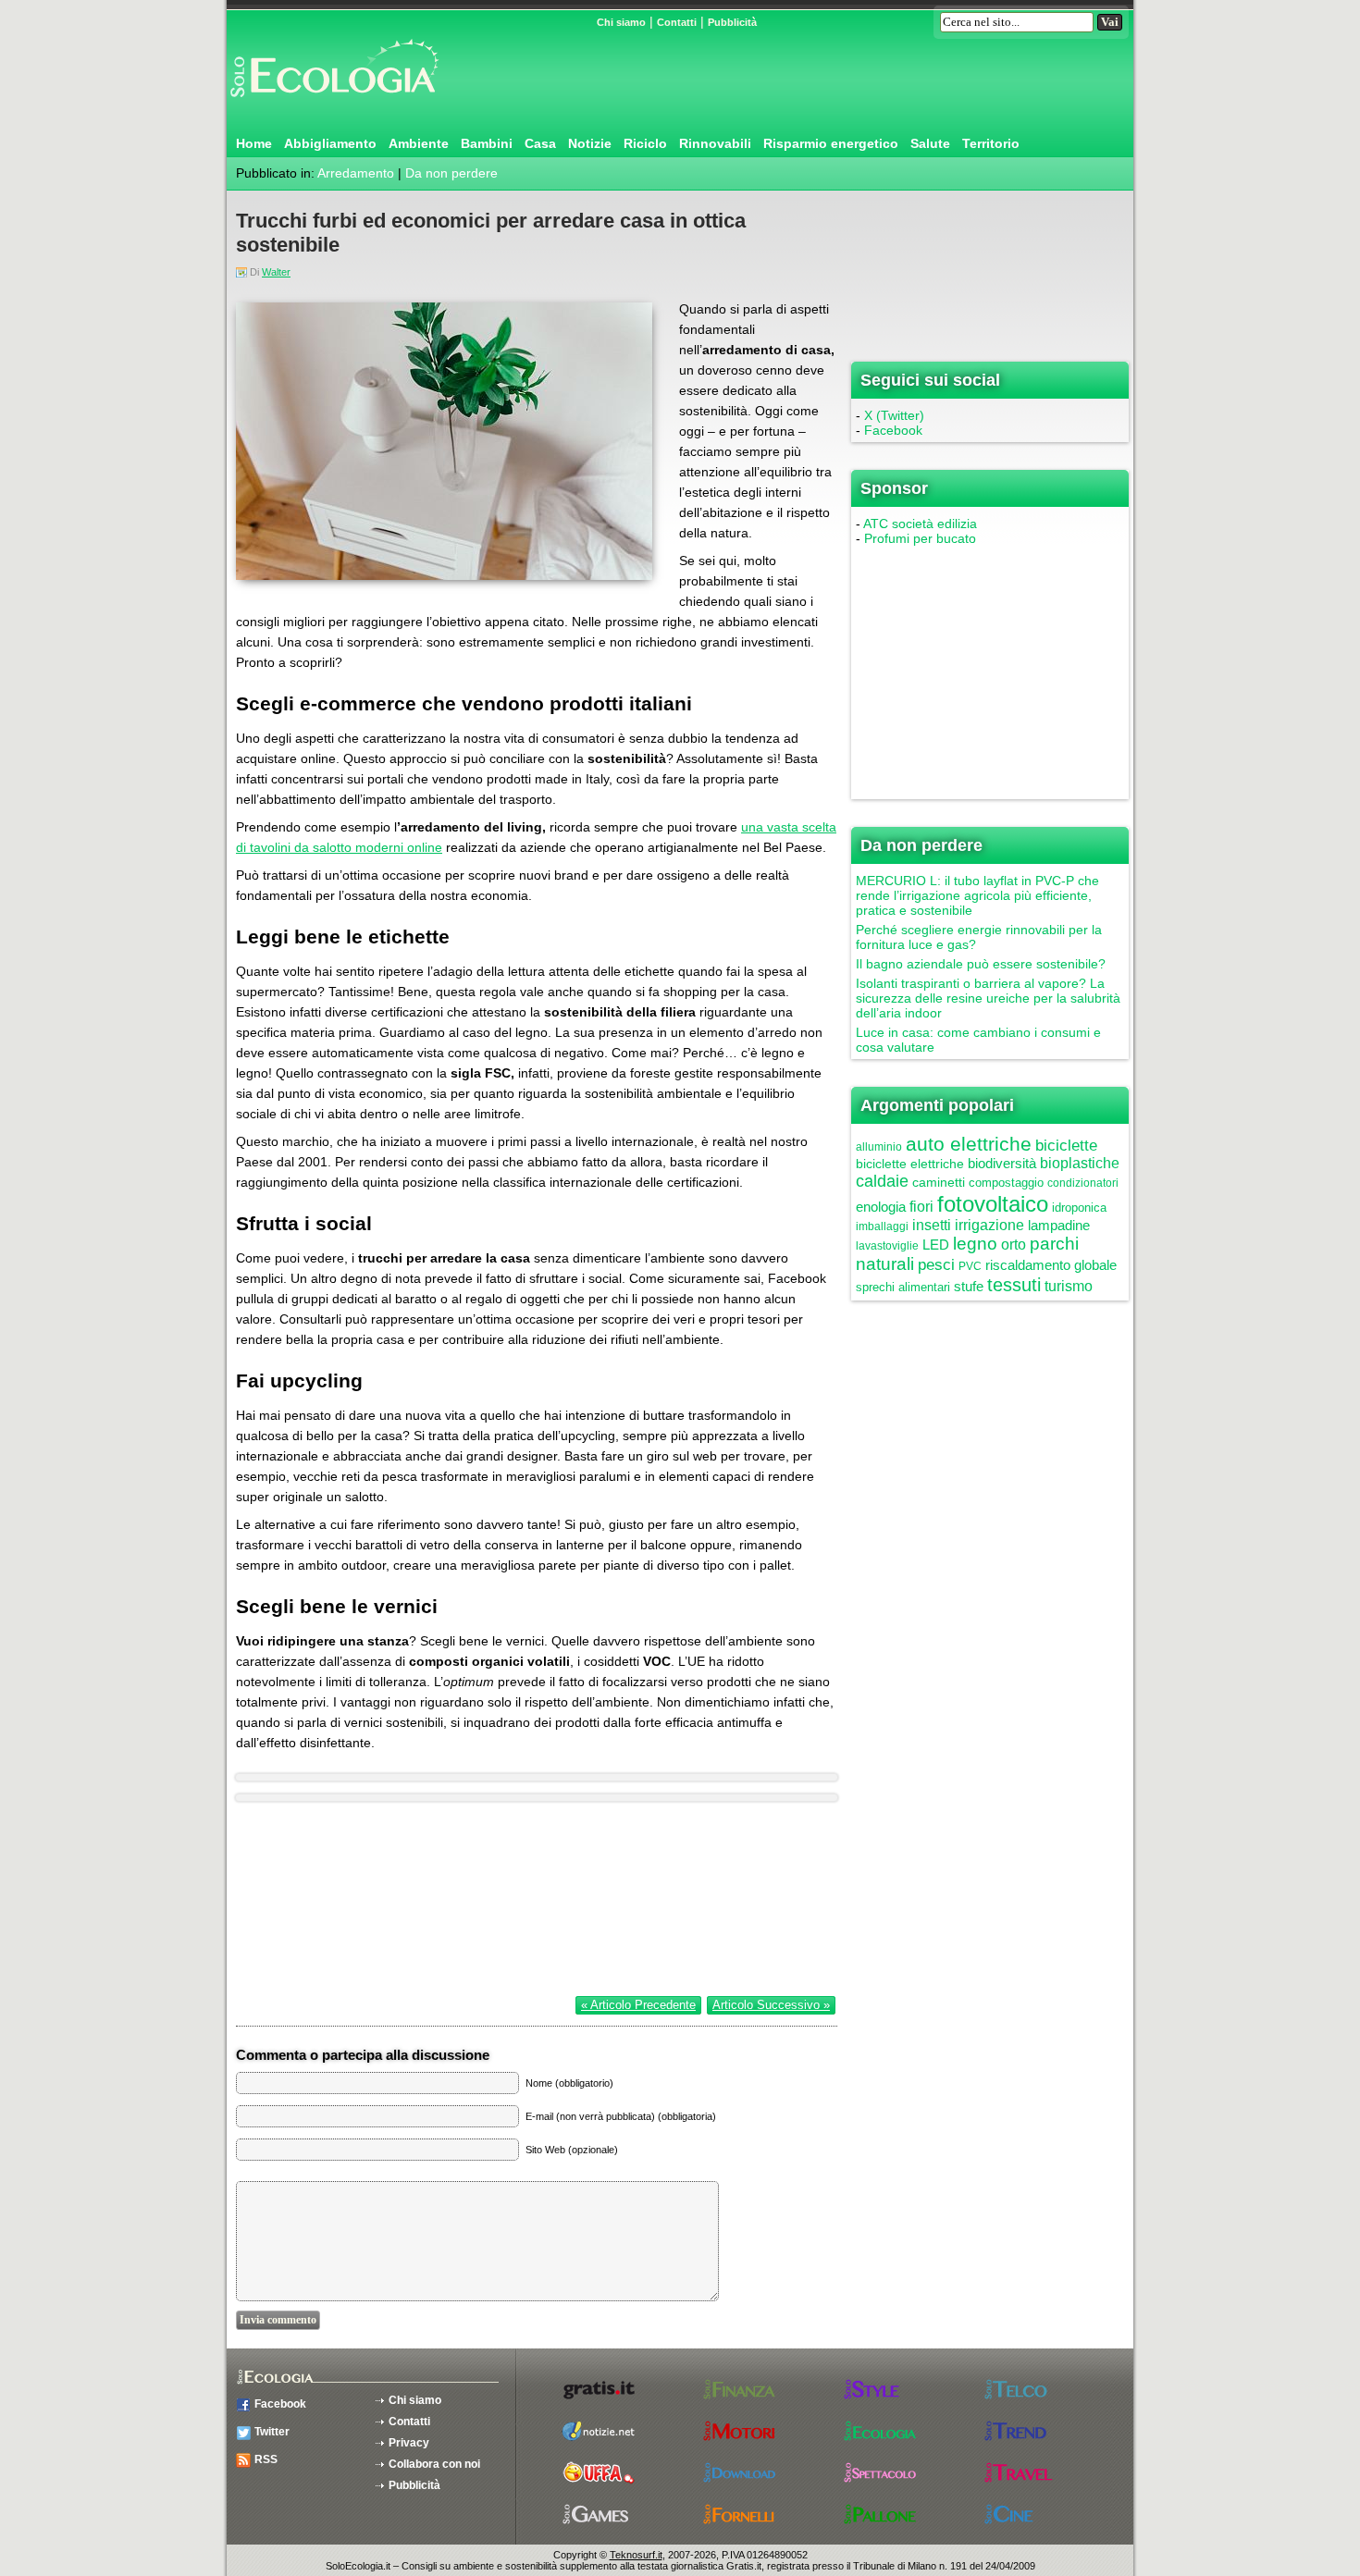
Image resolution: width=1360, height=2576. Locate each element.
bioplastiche (1080, 1163)
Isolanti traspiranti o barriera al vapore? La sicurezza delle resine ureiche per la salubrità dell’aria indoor (988, 998)
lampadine (1059, 1225)
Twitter (272, 2432)
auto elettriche (969, 1144)
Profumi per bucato (920, 538)
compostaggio (1006, 1183)
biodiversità (1002, 1163)
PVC (970, 1266)
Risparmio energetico (831, 143)
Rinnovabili (715, 143)
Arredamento (356, 173)
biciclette (1066, 1146)
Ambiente (419, 143)
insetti (932, 1225)
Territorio (991, 143)
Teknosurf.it (636, 2555)
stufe (969, 1286)
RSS (266, 2459)
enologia (881, 1207)
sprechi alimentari (903, 1287)
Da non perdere (451, 173)
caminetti (939, 1182)
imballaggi (882, 1226)
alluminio (879, 1147)
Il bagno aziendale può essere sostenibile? (981, 964)
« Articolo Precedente (638, 2005)
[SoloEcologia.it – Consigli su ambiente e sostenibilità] (333, 105)
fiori (921, 1207)
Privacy (409, 2443)
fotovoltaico (993, 1204)
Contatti (677, 22)
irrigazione (989, 1225)
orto (1014, 1245)
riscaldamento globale (1051, 1265)
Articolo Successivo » (771, 2005)
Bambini (487, 143)
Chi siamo (621, 22)
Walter (276, 272)
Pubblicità (732, 22)
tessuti (1014, 1285)
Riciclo (645, 143)
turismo (1069, 1286)
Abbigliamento (330, 143)
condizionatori (1083, 1183)
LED (936, 1245)
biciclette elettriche (910, 1164)
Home (254, 143)
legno (975, 1244)
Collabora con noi (434, 2464)
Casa (540, 143)
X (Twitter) (894, 415)
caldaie (882, 1181)
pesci (936, 1265)
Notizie (590, 143)
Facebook (893, 430)
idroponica (1079, 1208)
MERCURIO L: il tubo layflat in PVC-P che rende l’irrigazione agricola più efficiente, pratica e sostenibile (977, 895)
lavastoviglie (887, 1246)
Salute (930, 143)
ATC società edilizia (920, 524)
